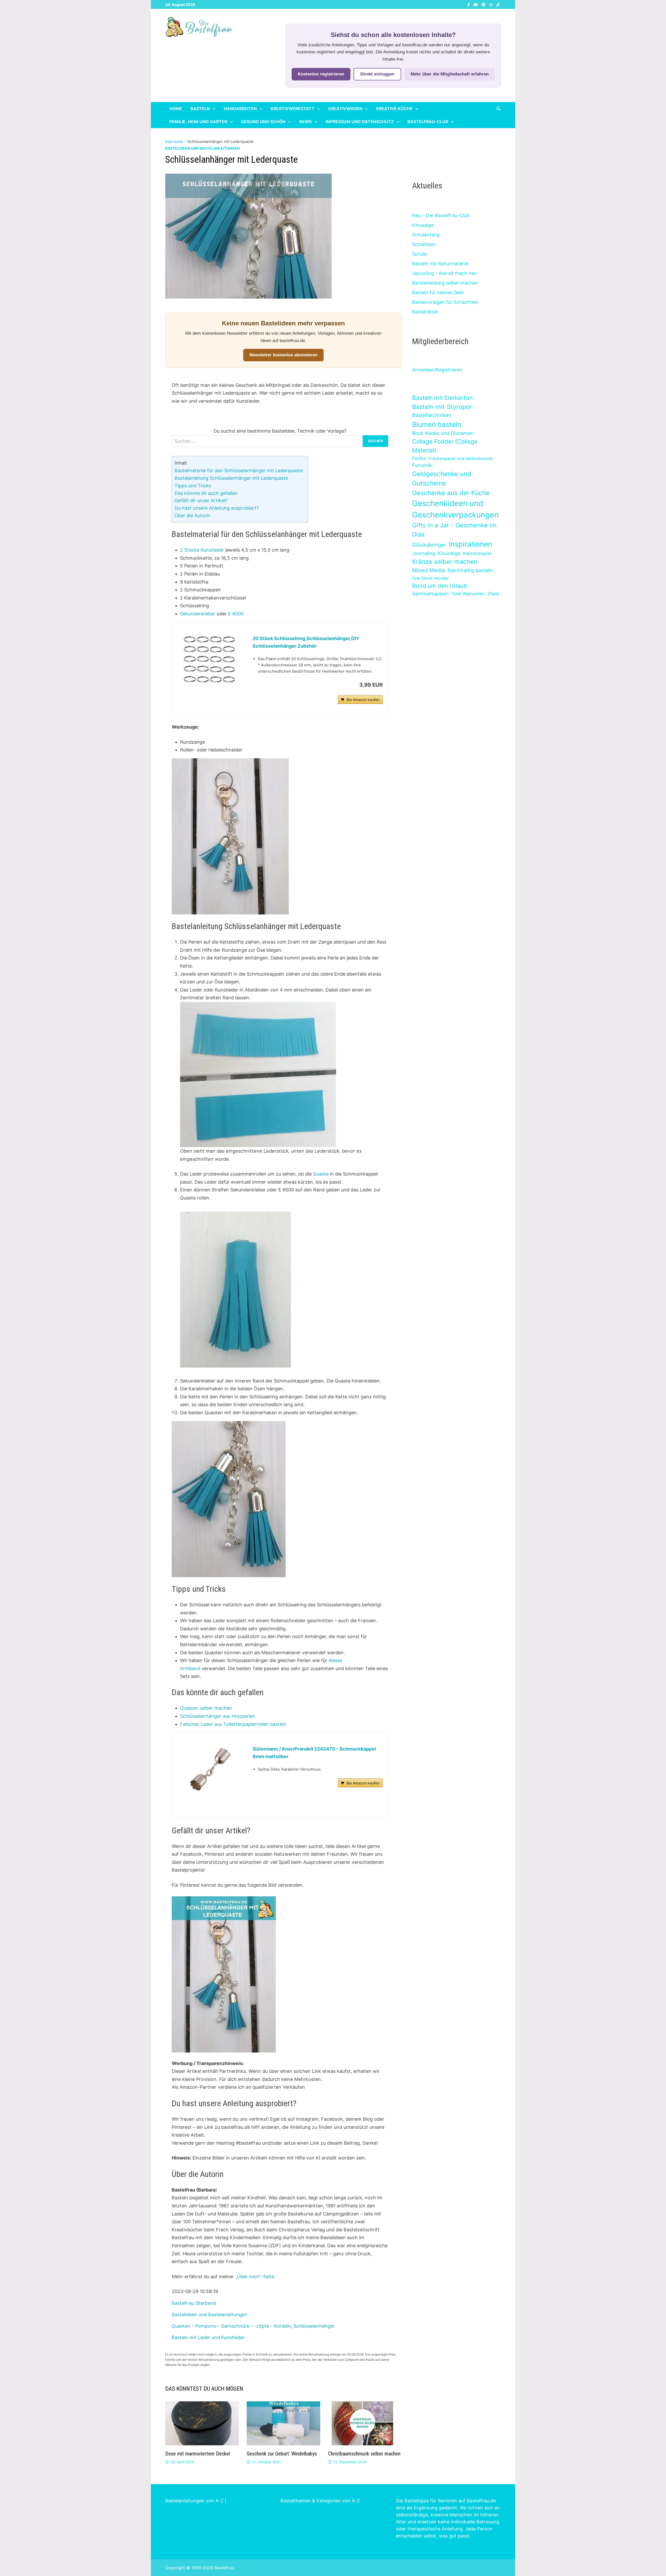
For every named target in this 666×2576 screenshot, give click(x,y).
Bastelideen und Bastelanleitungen (202, 148)
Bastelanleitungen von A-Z (194, 2501)
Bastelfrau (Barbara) (194, 2303)
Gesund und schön (263, 122)
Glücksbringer (429, 545)
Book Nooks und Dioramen (443, 433)
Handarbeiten (240, 109)
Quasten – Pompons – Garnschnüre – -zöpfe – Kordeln (231, 2326)
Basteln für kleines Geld (438, 292)
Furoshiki (422, 465)
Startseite (174, 141)
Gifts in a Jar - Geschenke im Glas (454, 530)
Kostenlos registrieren (321, 74)
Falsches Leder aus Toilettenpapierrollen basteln (233, 1724)
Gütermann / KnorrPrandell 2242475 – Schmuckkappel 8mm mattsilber (314, 1753)
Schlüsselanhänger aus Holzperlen (218, 1716)
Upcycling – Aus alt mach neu (444, 273)
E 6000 (236, 614)
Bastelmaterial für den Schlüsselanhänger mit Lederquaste (239, 471)
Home (176, 109)
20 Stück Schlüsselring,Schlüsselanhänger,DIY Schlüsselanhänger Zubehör (306, 642)
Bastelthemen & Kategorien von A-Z (320, 2501)
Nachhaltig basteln (470, 570)
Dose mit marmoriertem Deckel (198, 2454)
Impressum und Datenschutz (360, 122)
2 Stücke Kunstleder (202, 550)
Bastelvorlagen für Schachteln (445, 302)
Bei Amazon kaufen (363, 700)
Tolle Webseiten (468, 594)
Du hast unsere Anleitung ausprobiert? (217, 508)
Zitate (493, 594)
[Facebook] (469, 4)
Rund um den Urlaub (440, 586)
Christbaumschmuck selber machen (364, 2454)
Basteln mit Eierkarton (442, 398)
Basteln (200, 109)
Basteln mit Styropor (442, 407)
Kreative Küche (394, 109)
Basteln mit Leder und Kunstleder (208, 2337)
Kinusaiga (423, 225)
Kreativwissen (345, 109)
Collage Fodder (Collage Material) (445, 446)
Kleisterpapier (477, 553)
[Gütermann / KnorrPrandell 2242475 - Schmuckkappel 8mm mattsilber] (210, 1770)
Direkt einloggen (377, 74)
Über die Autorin (193, 516)
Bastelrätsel (425, 312)
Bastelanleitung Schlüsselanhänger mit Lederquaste (231, 478)
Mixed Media (429, 570)
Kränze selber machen (445, 562)
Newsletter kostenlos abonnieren (283, 355)
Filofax (419, 458)
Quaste (321, 1174)
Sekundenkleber (198, 614)
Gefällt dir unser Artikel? (201, 500)
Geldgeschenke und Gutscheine (442, 479)
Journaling (424, 553)
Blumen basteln (437, 424)
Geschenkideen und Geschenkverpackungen (455, 509)
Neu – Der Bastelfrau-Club (441, 215)
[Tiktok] (498, 4)
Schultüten (424, 244)
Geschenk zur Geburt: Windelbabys (282, 2454)
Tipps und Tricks (193, 486)
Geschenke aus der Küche (451, 493)
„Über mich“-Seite (255, 2277)
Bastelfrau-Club (428, 122)
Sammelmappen (430, 594)
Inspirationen (470, 544)
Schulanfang (426, 235)
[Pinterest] (484, 4)
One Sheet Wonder (431, 578)
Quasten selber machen (206, 1708)
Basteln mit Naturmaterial (440, 264)
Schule (419, 254)
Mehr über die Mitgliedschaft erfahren (450, 74)
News (305, 122)
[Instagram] (492, 4)
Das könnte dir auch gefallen (206, 493)
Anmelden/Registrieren (437, 370)
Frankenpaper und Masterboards (461, 458)
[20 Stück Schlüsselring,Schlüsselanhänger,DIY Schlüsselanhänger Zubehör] (210, 660)
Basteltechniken (432, 415)
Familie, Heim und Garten (198, 122)
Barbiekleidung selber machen (445, 283)
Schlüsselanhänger (314, 2326)
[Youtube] (476, 4)
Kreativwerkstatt (293, 109)
